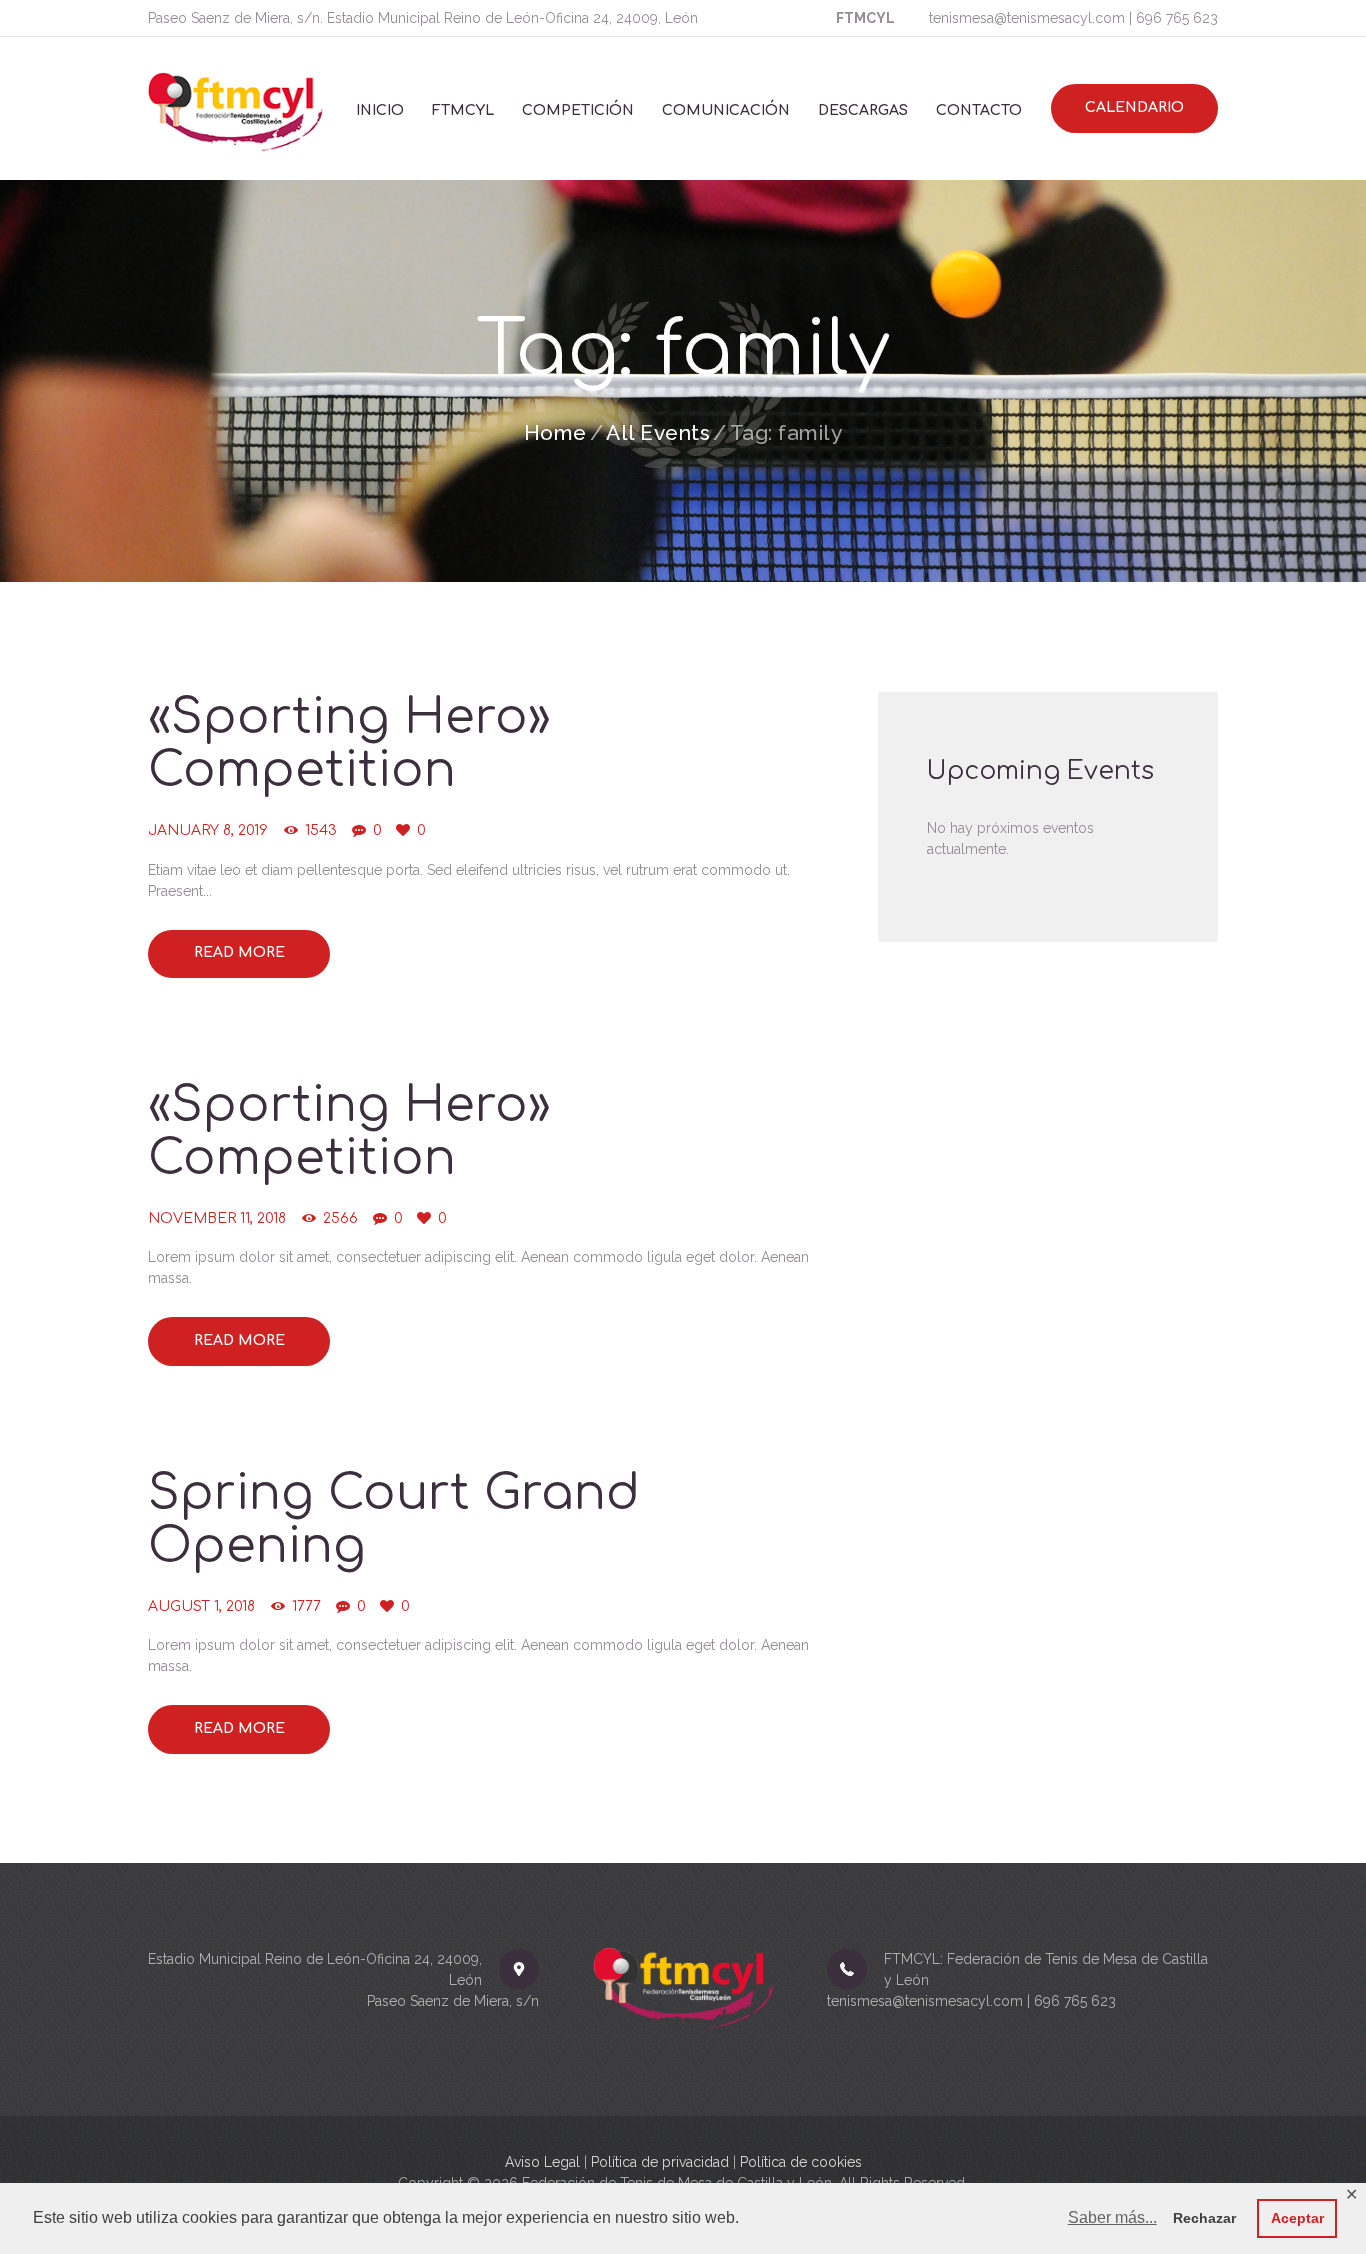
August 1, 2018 (201, 1606)
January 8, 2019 (208, 830)
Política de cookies (801, 2162)
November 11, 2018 (217, 1218)
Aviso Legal (542, 2162)
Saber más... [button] (1112, 2217)
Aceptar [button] (1297, 2218)
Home (555, 432)
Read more (239, 952)
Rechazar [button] (1204, 2218)
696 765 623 (1177, 18)
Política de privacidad (660, 2162)
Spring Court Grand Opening (394, 1520)
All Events (658, 432)
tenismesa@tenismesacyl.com (1027, 18)
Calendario (1134, 107)
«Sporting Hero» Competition (349, 744)
